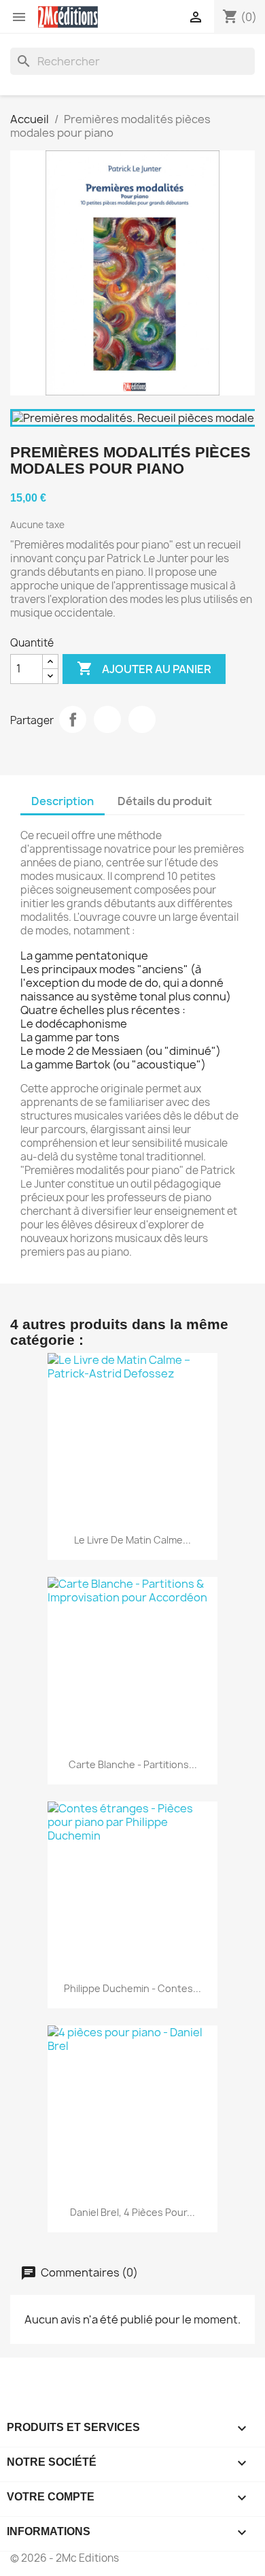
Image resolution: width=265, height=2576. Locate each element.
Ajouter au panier (144, 668)
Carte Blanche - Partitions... (133, 1764)
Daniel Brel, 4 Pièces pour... (132, 2212)
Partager (73, 719)
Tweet (107, 719)
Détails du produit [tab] (165, 801)
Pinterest (142, 719)
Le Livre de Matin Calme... (132, 1540)
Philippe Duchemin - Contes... (132, 1988)
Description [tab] (63, 801)
